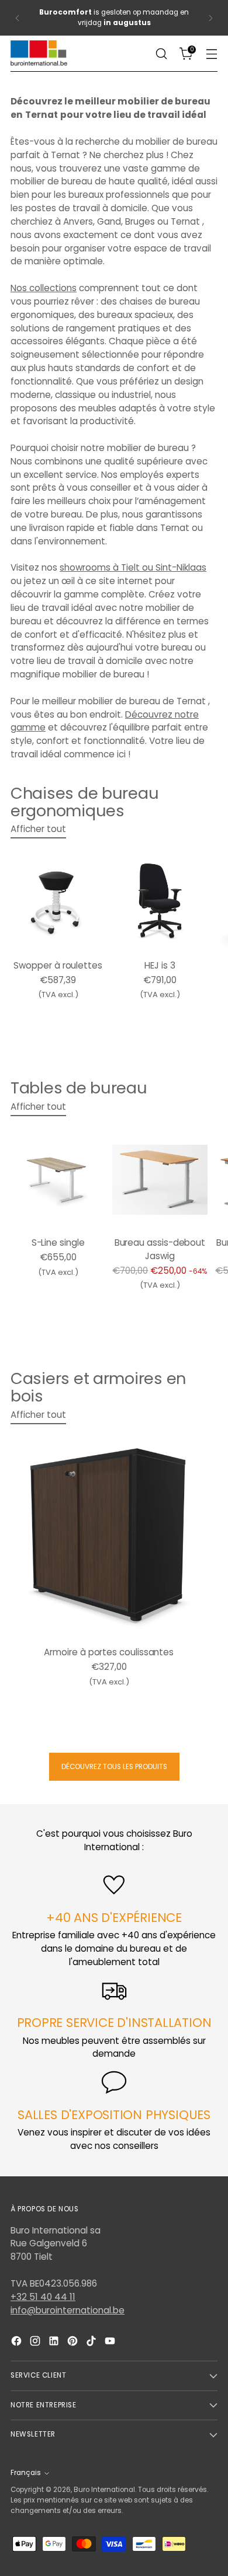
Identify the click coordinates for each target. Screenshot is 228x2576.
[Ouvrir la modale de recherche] (161, 54)
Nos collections (44, 288)
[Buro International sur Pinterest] (74, 2343)
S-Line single (58, 1242)
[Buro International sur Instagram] (36, 2343)
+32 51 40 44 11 (43, 2297)
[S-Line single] (58, 1180)
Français (26, 2473)
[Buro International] (40, 54)
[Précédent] (18, 18)
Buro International (104, 2490)
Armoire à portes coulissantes (109, 1652)
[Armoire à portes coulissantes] (109, 1539)
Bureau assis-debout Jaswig (160, 1249)
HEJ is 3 (160, 965)
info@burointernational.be (68, 2310)
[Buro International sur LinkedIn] (55, 2343)
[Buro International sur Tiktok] (92, 2343)
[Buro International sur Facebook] (18, 2343)
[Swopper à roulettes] (58, 902)
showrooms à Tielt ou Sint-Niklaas (133, 567)
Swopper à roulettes (58, 965)
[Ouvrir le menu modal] (211, 54)
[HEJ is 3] (160, 902)
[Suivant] (210, 18)
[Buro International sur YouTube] (111, 2343)
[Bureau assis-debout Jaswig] (160, 1180)
